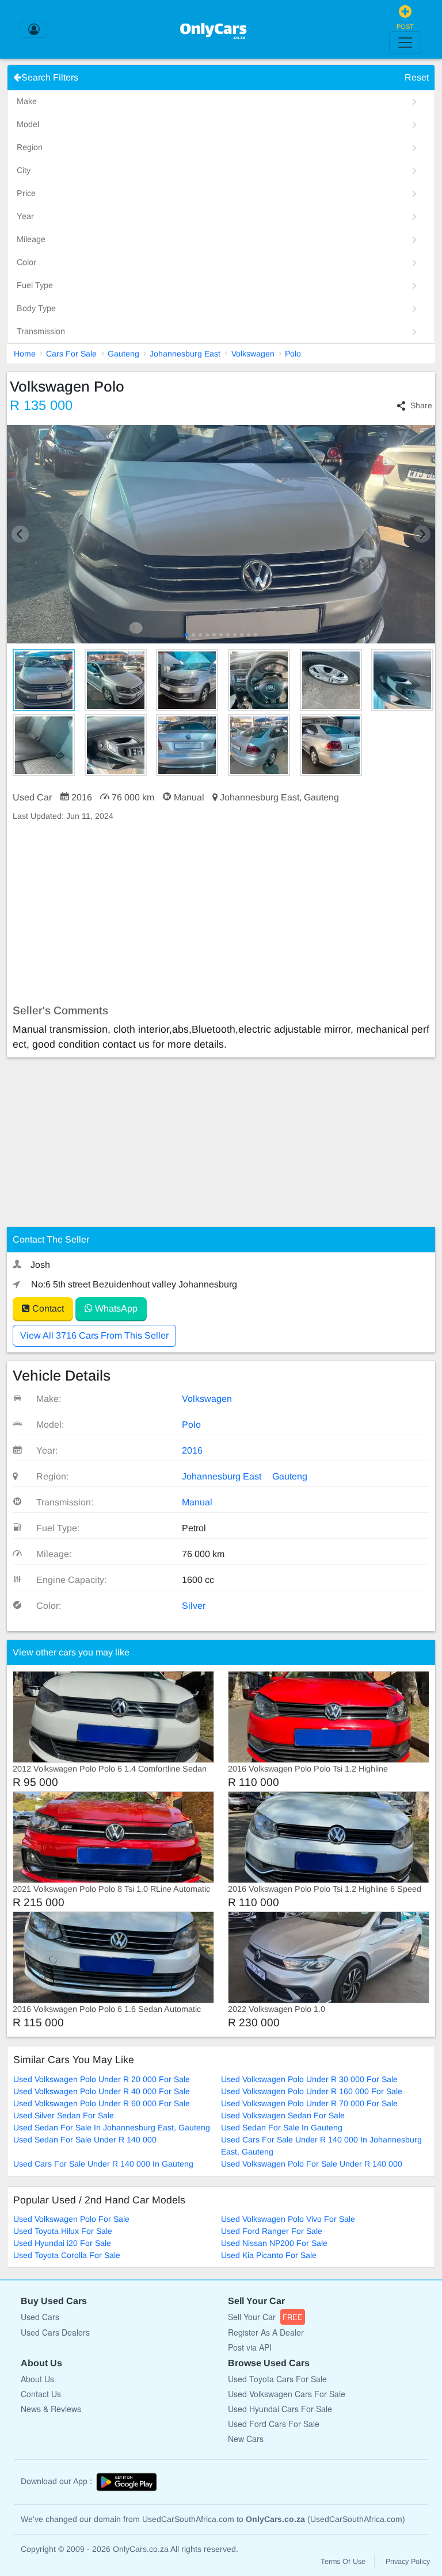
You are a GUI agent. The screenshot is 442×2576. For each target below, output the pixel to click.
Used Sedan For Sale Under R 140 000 (85, 2140)
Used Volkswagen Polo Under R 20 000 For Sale (102, 2079)
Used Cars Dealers (55, 2332)
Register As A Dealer (266, 2332)
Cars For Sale (71, 354)
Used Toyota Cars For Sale (277, 2379)
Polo (293, 354)
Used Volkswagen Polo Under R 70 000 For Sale (309, 2103)
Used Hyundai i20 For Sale (62, 2243)
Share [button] (421, 405)
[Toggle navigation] (405, 43)
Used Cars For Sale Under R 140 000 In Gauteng (103, 2164)
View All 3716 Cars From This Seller (94, 1335)
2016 (192, 1450)
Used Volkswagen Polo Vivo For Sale (288, 2219)
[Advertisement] (221, 913)
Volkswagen (253, 354)
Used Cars (40, 2317)
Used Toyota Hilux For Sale (63, 2231)
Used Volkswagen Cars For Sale (287, 2394)
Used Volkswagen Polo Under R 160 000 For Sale (312, 2091)
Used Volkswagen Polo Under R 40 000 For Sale (102, 2091)
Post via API (250, 2347)
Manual (197, 1502)
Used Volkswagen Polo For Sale (71, 2219)
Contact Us (41, 2394)
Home (25, 354)
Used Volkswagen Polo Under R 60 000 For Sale (102, 2103)
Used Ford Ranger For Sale (272, 2231)
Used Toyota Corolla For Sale (67, 2255)
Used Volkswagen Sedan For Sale (283, 2115)
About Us (37, 2379)
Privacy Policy (408, 2562)
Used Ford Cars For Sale (274, 2424)
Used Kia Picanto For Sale (269, 2255)
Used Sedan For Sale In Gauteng (282, 2127)
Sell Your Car (265, 2317)
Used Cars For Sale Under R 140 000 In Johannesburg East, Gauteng (321, 2146)
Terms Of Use (343, 2562)
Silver (194, 1606)
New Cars (246, 2439)
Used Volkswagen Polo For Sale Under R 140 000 (312, 2164)
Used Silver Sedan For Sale (64, 2115)
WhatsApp (115, 1308)
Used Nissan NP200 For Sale (274, 2243)
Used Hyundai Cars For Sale (280, 2409)
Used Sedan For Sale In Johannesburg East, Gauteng (112, 2127)
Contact (47, 1308)
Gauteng (123, 354)
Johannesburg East (185, 354)
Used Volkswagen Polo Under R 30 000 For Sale (309, 2079)
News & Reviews (51, 2409)
